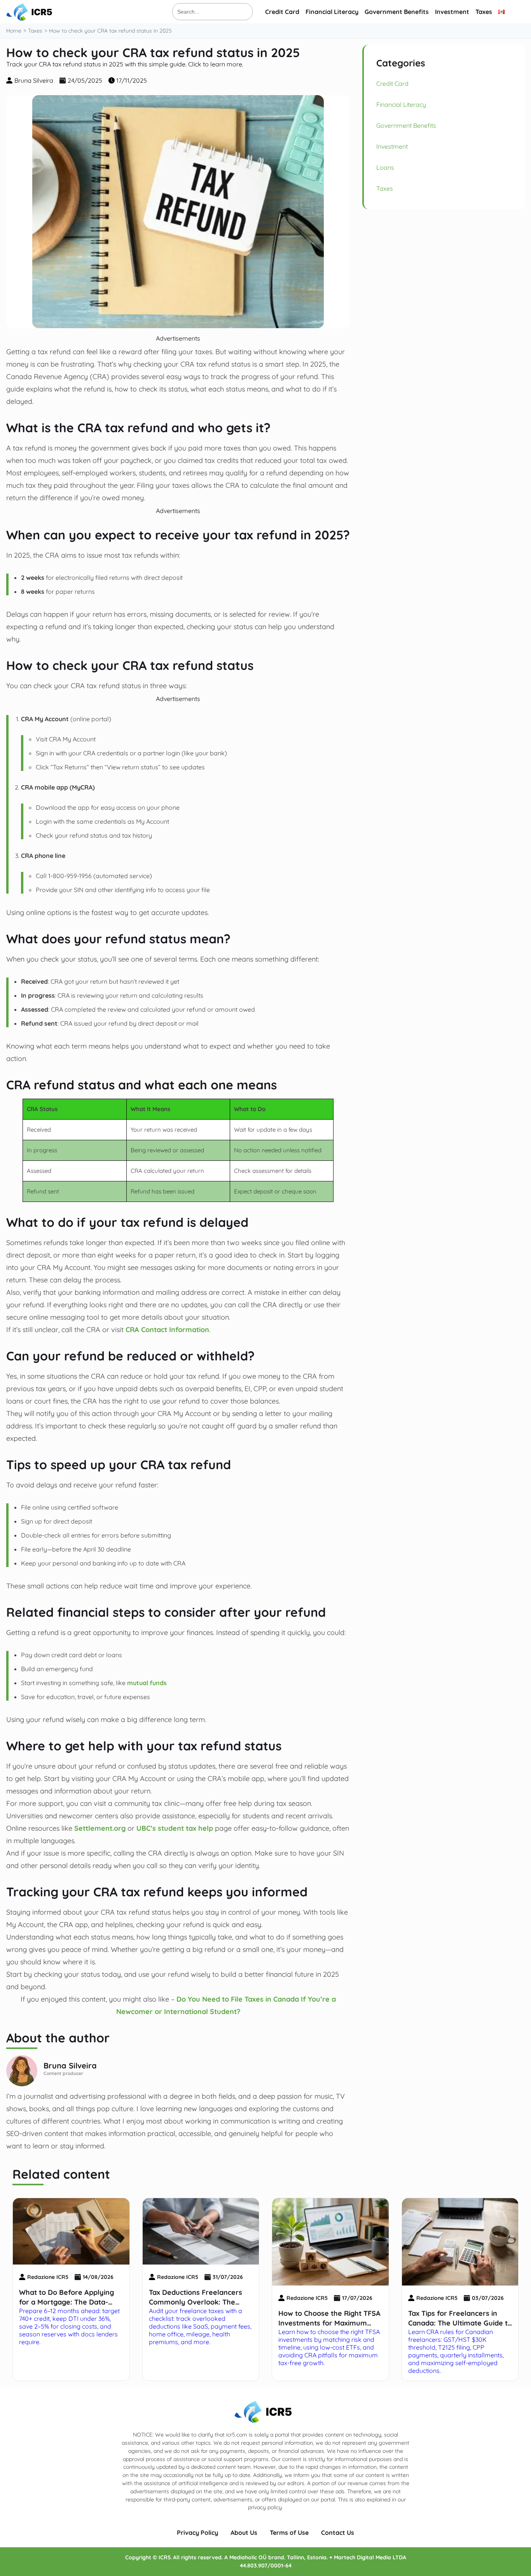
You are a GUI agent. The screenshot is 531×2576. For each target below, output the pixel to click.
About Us (244, 2533)
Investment (452, 12)
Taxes (484, 12)
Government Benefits (397, 12)
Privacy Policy (197, 2533)
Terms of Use (289, 2533)
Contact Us (338, 2533)
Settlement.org (99, 1828)
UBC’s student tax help (175, 1828)
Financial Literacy (332, 12)
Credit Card (282, 12)
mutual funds (147, 1683)
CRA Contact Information (167, 1329)
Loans (385, 167)
